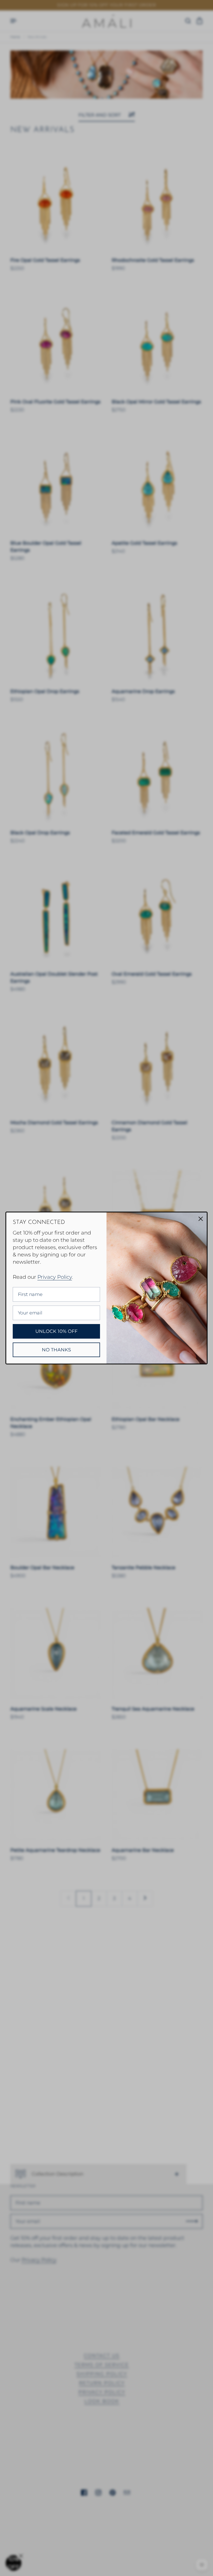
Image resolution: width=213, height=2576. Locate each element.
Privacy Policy (55, 1277)
